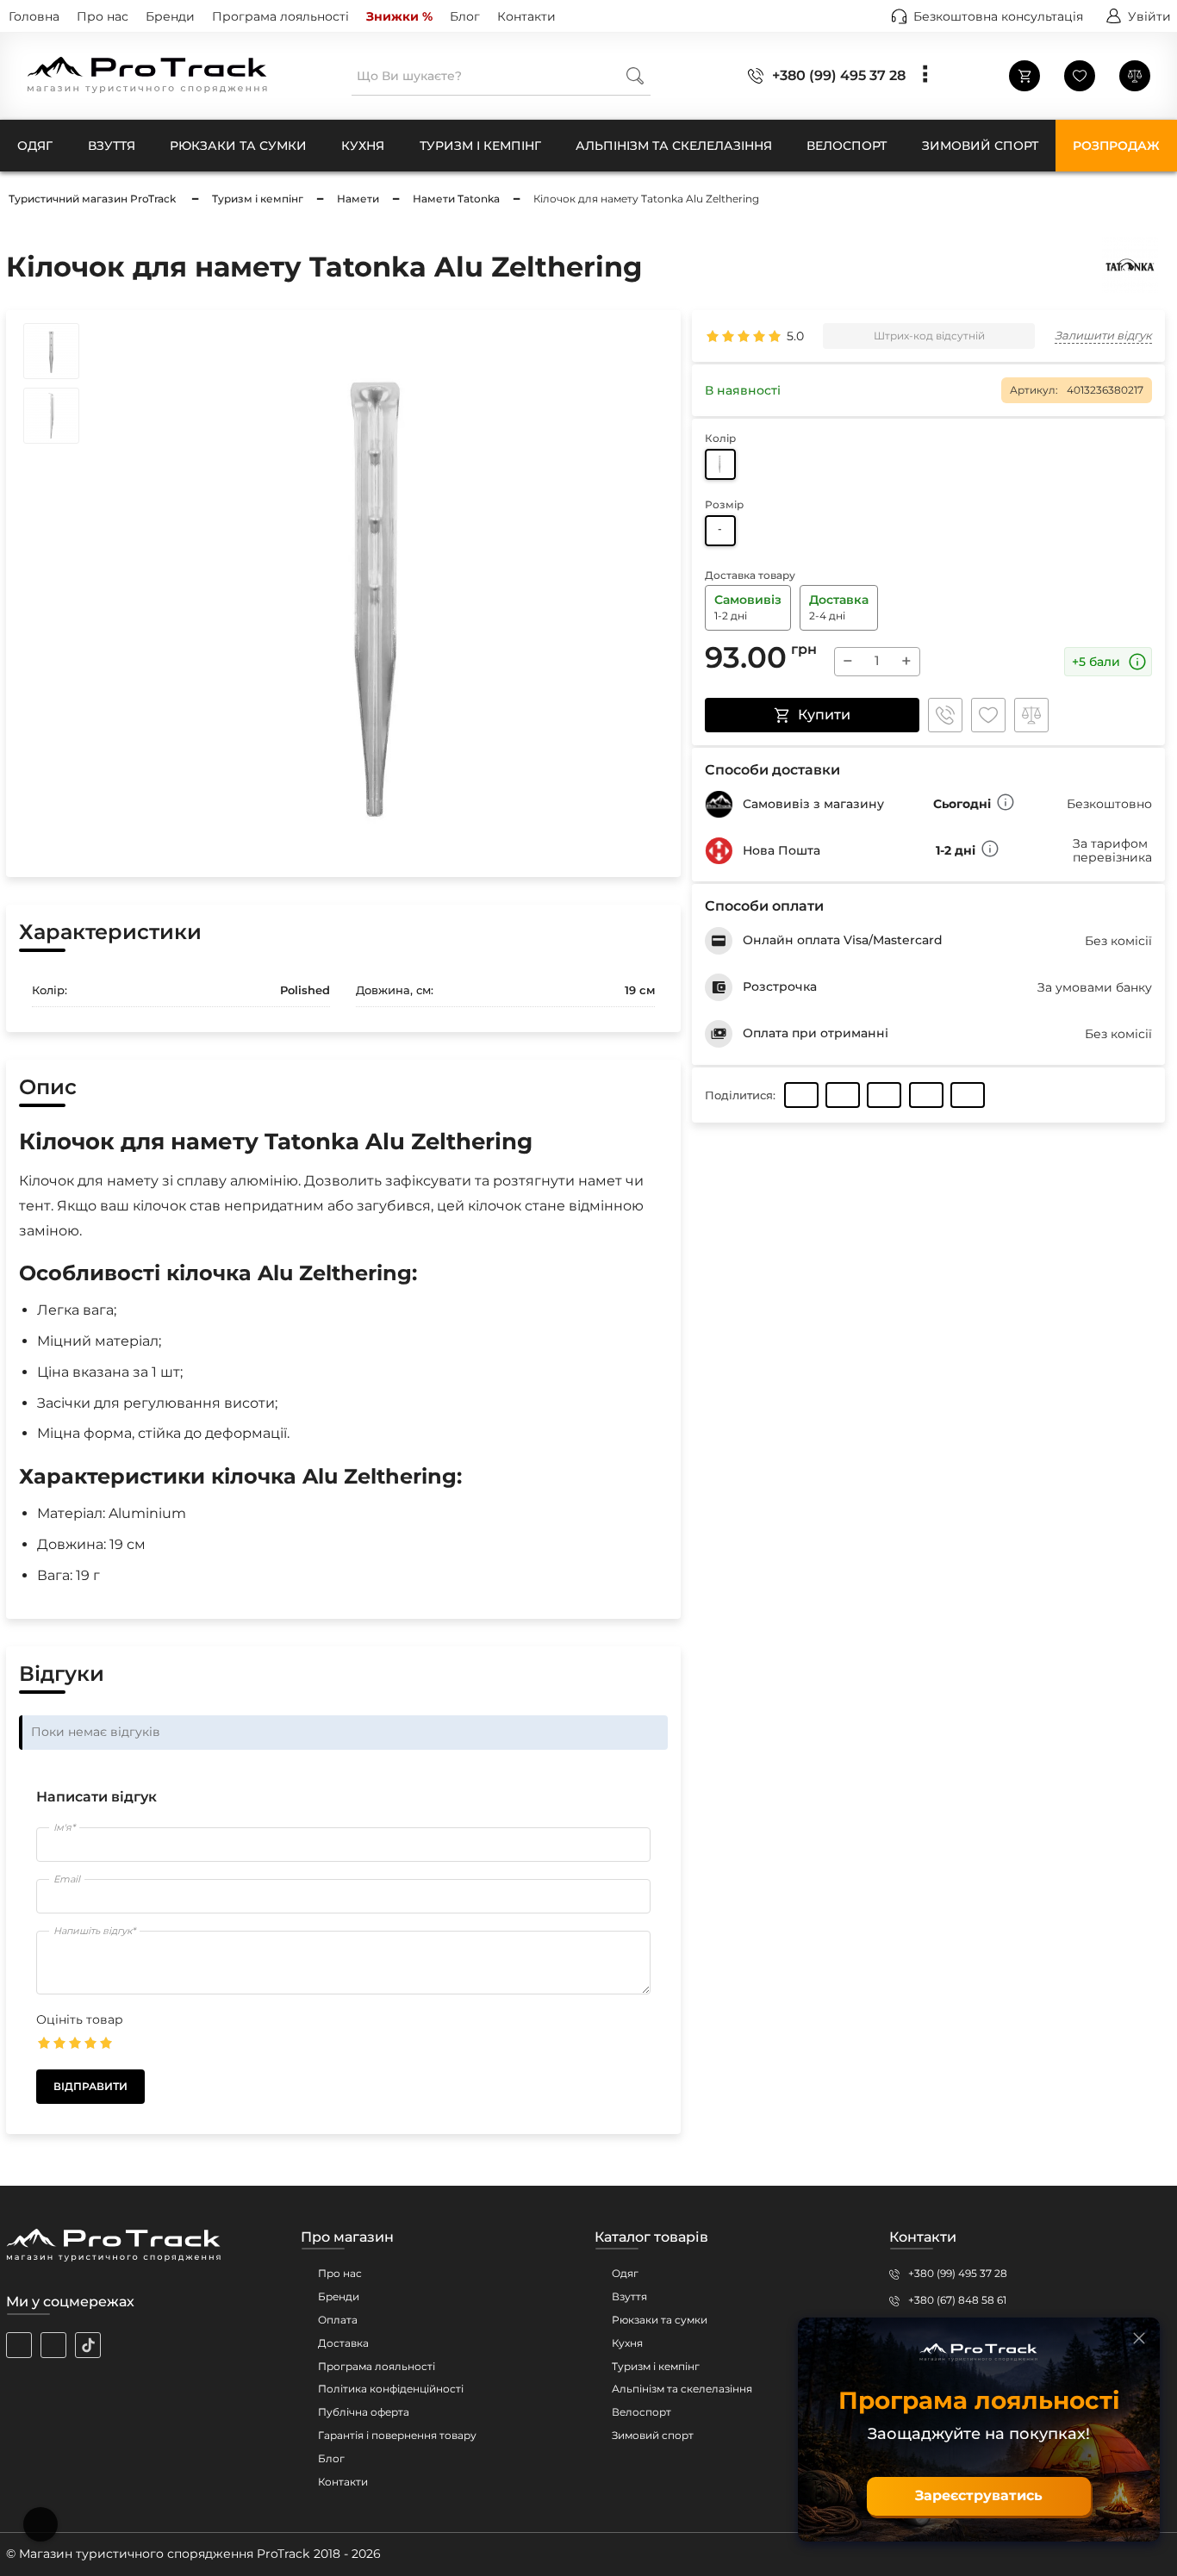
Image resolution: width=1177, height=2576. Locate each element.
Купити (824, 715)
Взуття (629, 2296)
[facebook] (53, 2345)
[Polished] (720, 464)
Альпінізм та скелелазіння (682, 2389)
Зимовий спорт (653, 2435)
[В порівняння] (1031, 715)
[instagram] (19, 2345)
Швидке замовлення (945, 715)
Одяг (625, 2273)
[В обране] (988, 715)
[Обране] (1080, 76)
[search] (635, 75)
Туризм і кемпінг (656, 2366)
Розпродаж (1116, 146)
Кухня (627, 2343)
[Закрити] (1139, 2338)
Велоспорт (641, 2412)
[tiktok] (88, 2345)
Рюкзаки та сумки (660, 2320)
